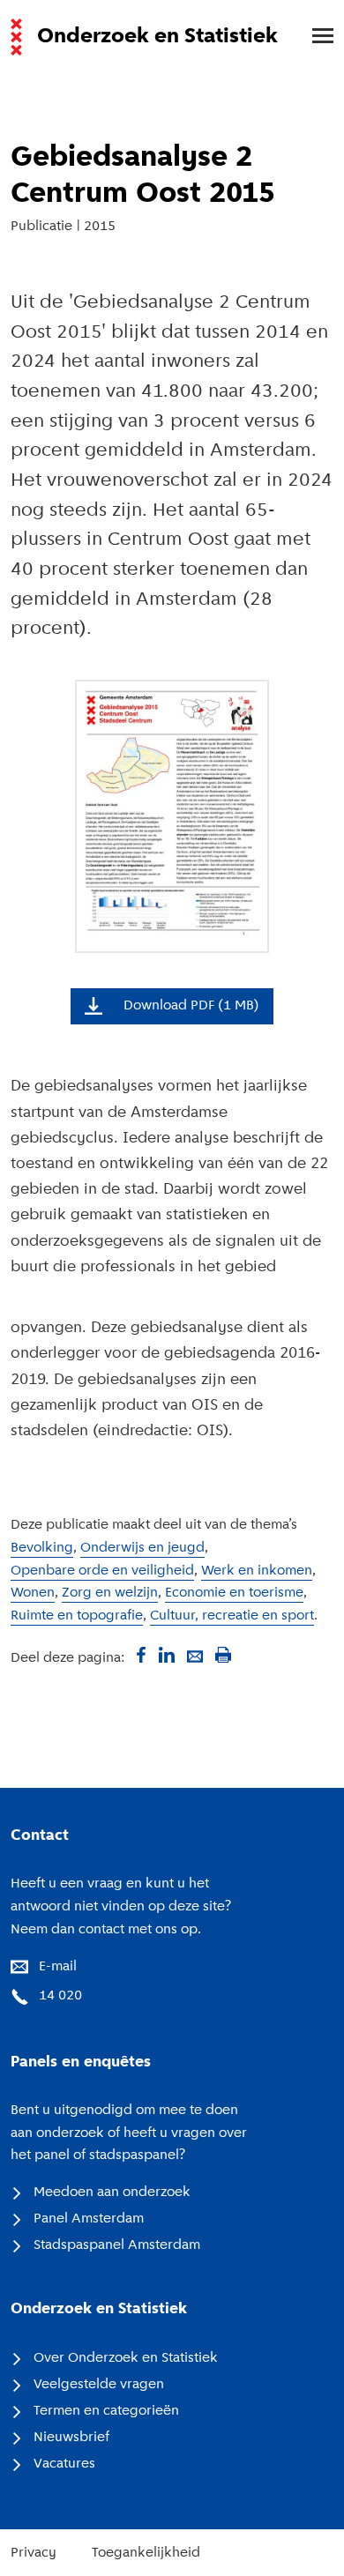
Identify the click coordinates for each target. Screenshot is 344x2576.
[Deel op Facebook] (138, 1655)
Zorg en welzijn (110, 1593)
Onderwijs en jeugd (142, 1548)
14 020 (60, 1996)
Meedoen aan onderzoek (112, 2193)
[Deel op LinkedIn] (167, 1655)
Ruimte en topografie (77, 1616)
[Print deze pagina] (223, 1655)
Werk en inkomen (257, 1571)
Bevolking (42, 1548)
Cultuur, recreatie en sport (232, 1616)
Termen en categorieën (106, 2411)
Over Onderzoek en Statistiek (126, 2358)
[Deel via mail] (195, 1655)
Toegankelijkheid (146, 2553)
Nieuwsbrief (71, 2438)
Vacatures (64, 2464)
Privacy (34, 2553)
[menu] (314, 37)
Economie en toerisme (234, 1593)
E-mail (58, 1967)
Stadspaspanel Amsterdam (117, 2245)
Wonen (33, 1593)
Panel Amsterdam (89, 2219)
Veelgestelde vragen (99, 2385)
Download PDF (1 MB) (191, 1006)
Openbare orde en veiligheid (102, 1571)
